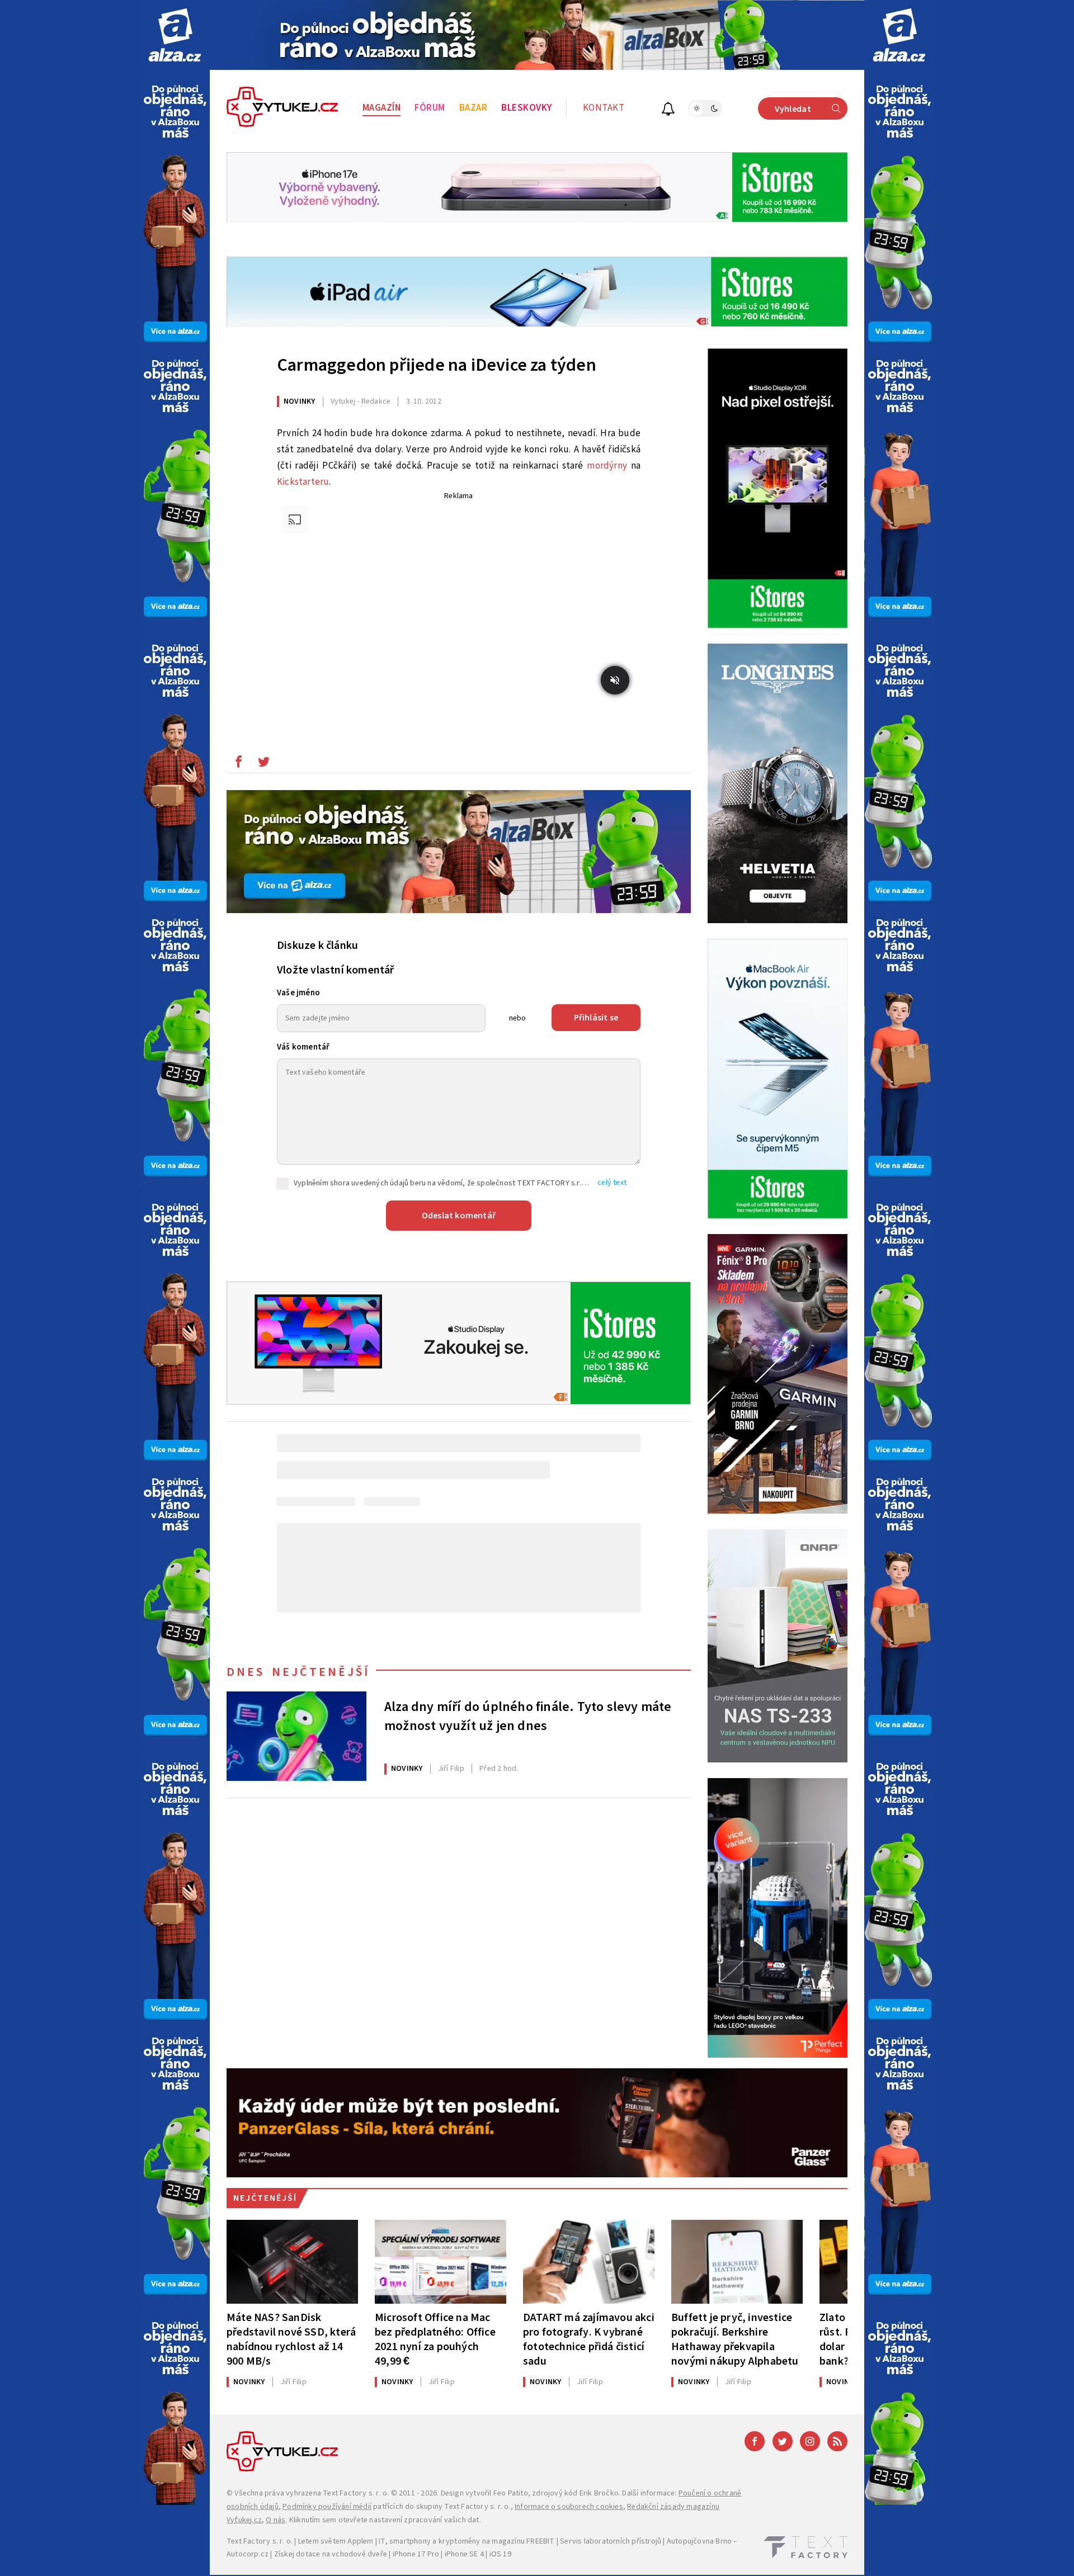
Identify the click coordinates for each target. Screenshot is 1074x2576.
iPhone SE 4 (464, 2554)
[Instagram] (810, 2441)
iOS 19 (500, 2554)
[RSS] (837, 2441)
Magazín (382, 108)
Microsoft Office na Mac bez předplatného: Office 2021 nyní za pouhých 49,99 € (435, 2339)
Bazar (474, 108)
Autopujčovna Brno (699, 2541)
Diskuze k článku (317, 946)
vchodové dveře (359, 2554)
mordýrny (607, 466)
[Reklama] (175, 35)
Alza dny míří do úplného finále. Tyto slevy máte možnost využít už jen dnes (528, 1717)
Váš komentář (303, 1047)
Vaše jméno (298, 993)
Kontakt (604, 108)
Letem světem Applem (336, 2541)
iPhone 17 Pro (416, 2554)
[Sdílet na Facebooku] (238, 764)
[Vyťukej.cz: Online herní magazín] (282, 108)
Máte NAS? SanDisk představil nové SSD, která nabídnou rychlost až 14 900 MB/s (291, 2339)
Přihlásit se (596, 1018)
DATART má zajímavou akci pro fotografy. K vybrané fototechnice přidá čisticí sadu (589, 2339)
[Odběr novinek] (668, 110)
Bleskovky (527, 108)
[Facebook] (755, 2441)
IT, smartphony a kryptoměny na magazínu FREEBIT (467, 2541)
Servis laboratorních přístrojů (611, 2541)
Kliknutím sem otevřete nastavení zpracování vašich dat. (385, 2520)
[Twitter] (783, 2441)
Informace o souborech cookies (569, 2507)
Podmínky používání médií (327, 2507)
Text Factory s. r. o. (356, 2493)
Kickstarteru (303, 482)
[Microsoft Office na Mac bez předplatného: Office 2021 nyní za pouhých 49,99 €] (441, 2262)
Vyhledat (793, 109)
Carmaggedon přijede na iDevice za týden (437, 365)
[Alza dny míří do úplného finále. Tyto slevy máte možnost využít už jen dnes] (296, 1736)
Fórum (430, 108)
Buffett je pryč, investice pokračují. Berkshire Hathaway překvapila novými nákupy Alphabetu (735, 2339)
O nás (275, 2520)
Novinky (299, 401)
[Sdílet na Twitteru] (263, 764)
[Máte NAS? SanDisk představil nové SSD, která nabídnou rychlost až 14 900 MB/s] (292, 2262)
